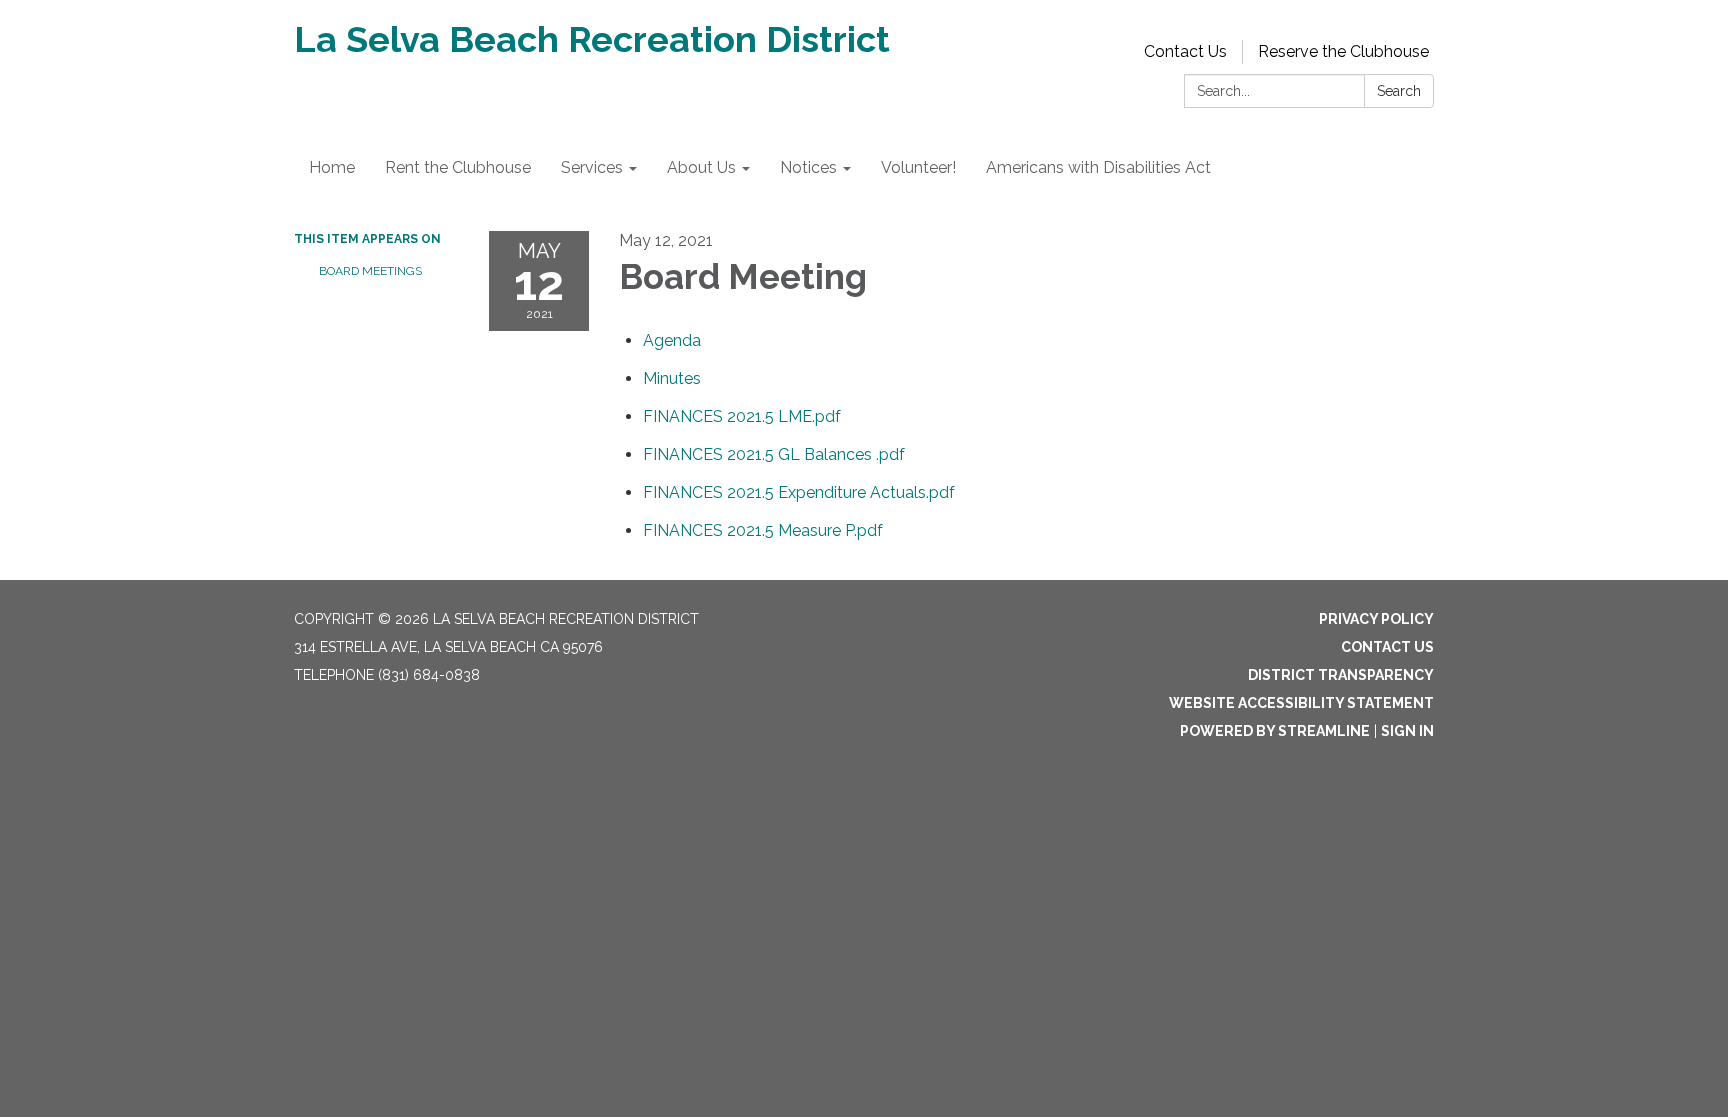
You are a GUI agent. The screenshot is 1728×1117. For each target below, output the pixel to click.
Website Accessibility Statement (1301, 703)
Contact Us (1185, 51)
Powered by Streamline (1275, 731)
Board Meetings (370, 271)
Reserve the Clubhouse (1343, 51)
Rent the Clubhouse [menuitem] (458, 167)
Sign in (1407, 731)
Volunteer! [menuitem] (918, 167)
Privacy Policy (1376, 619)
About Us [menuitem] (701, 167)
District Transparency (1341, 675)
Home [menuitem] (332, 167)
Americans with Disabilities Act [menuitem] (1098, 167)
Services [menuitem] (592, 167)
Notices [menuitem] (808, 167)
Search (1399, 91)
